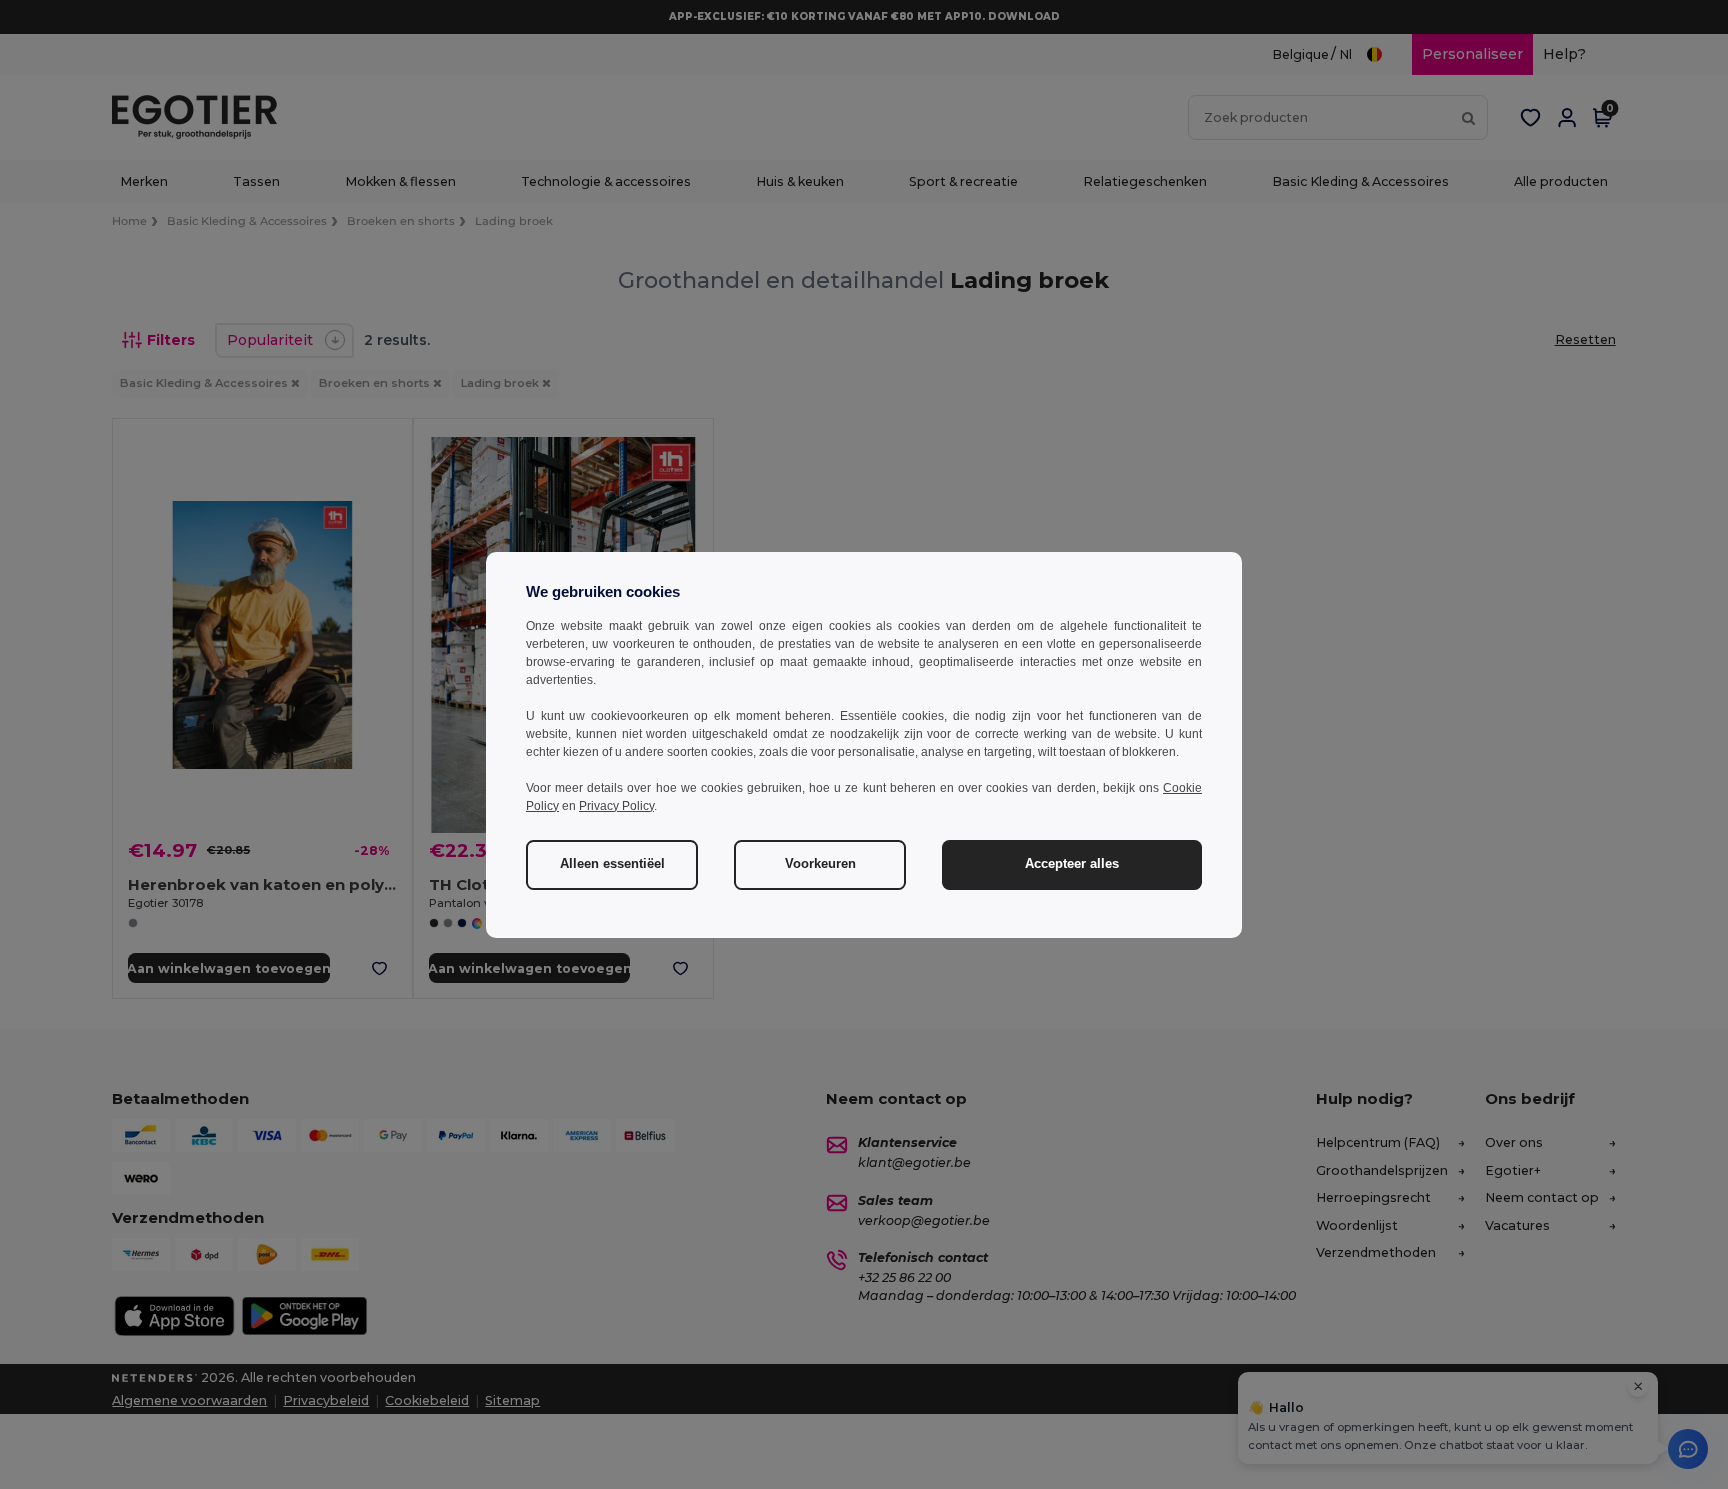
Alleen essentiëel (612, 864)
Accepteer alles (1072, 864)
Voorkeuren (820, 864)
